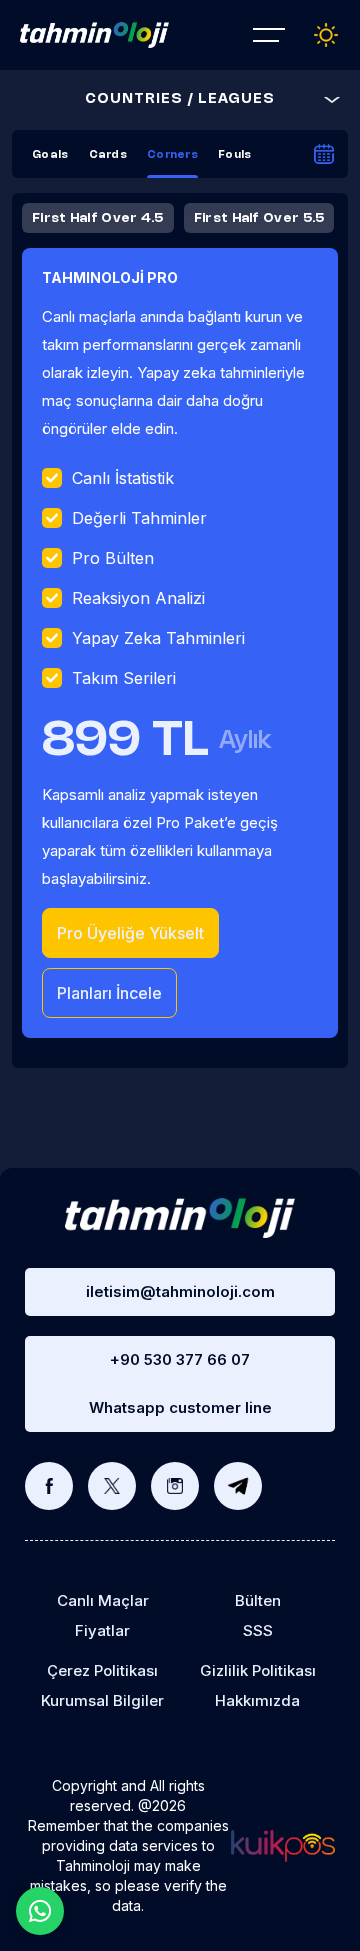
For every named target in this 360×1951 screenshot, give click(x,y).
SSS (258, 1630)
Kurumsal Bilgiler (102, 1700)
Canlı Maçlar (103, 1600)
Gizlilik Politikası (258, 1670)
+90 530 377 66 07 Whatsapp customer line (180, 1383)
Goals (50, 155)
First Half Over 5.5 (259, 218)
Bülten (258, 1600)
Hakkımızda (257, 1700)
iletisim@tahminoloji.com (180, 1291)
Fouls (235, 155)
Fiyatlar (102, 1630)
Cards (108, 155)
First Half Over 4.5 (98, 218)
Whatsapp (40, 1911)
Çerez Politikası (102, 1670)
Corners (172, 155)
